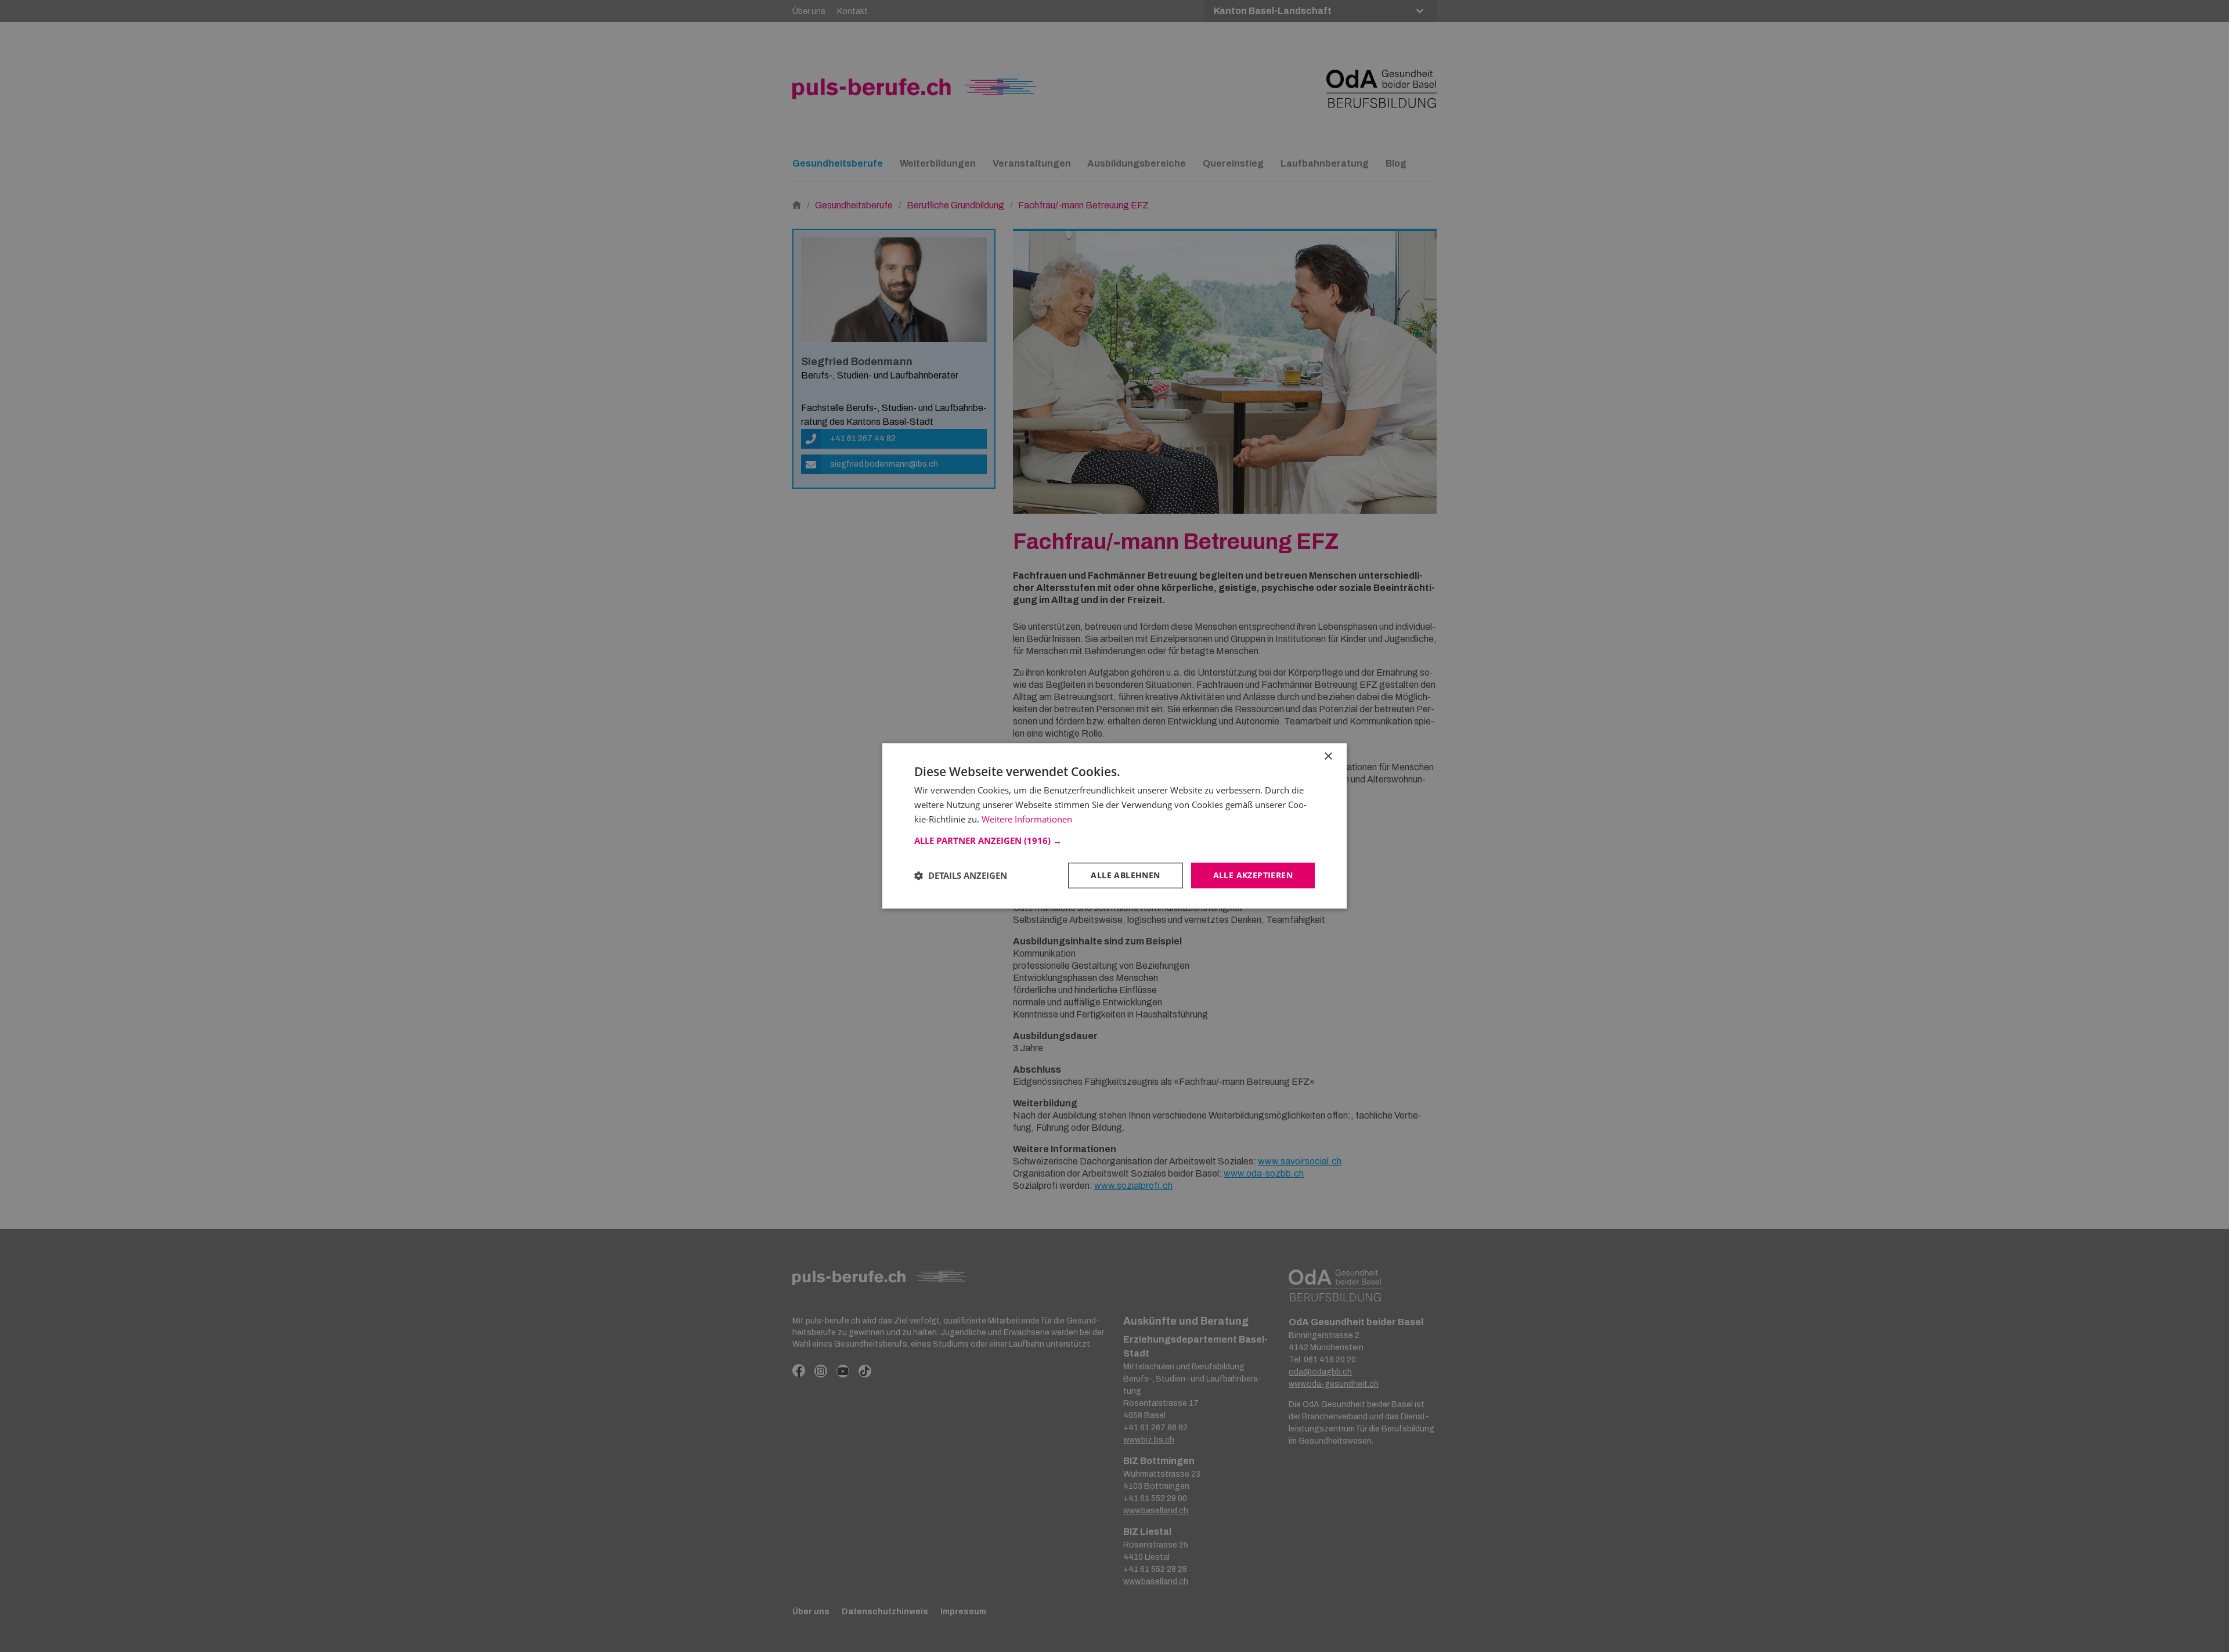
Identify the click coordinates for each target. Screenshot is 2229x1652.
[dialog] (1114, 826)
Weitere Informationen (1027, 819)
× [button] (1328, 757)
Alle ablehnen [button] (1125, 875)
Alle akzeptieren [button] (1253, 875)
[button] (1114, 841)
